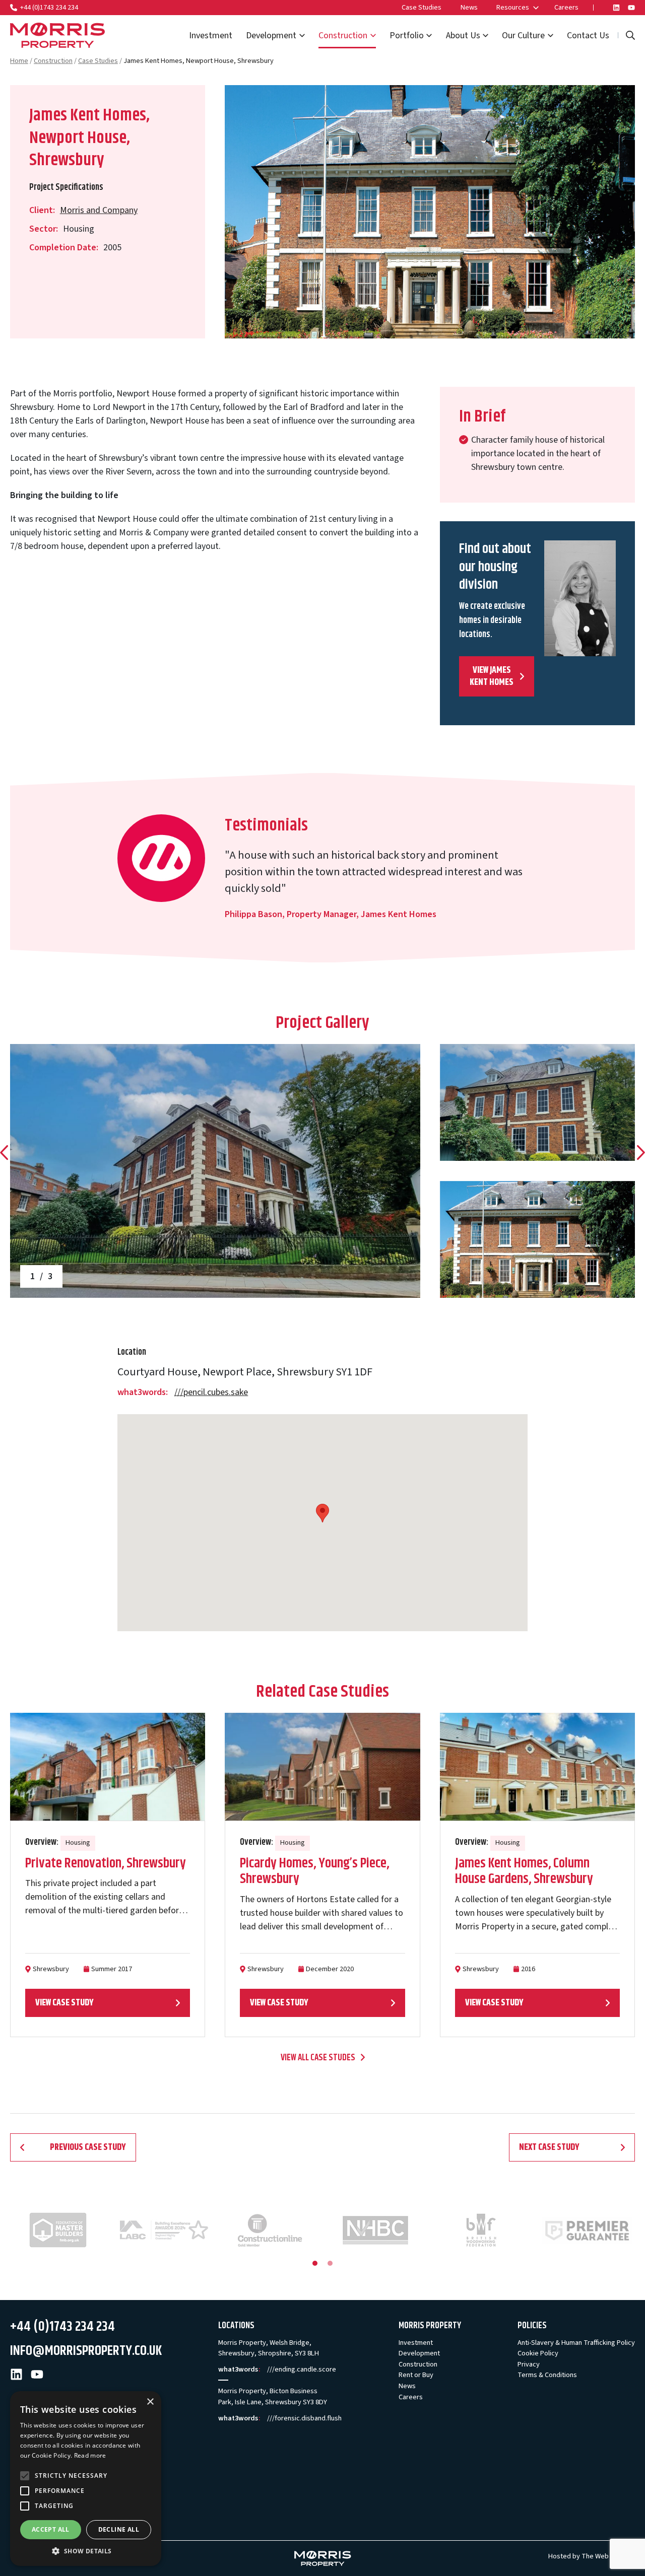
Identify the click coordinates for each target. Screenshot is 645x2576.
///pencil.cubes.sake (211, 1392)
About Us (463, 36)
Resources (513, 7)
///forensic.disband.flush (304, 2418)
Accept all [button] (51, 2529)
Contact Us (588, 36)
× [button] (150, 2402)
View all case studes (318, 2058)
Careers (566, 7)
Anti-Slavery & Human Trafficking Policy (576, 2343)
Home (19, 61)
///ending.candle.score (302, 2369)
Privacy (529, 2364)
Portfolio (407, 36)
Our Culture (523, 36)
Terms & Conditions (547, 2375)
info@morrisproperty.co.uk (86, 2351)
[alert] (86, 2479)
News (469, 7)
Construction (343, 36)
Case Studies (422, 7)
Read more (90, 2455)
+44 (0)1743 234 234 (49, 7)
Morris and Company (99, 210)
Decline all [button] (119, 2529)
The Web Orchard (608, 2556)
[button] (86, 2551)
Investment (211, 36)
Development (271, 36)
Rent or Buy (416, 2375)
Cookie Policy (538, 2353)
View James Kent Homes (492, 676)
